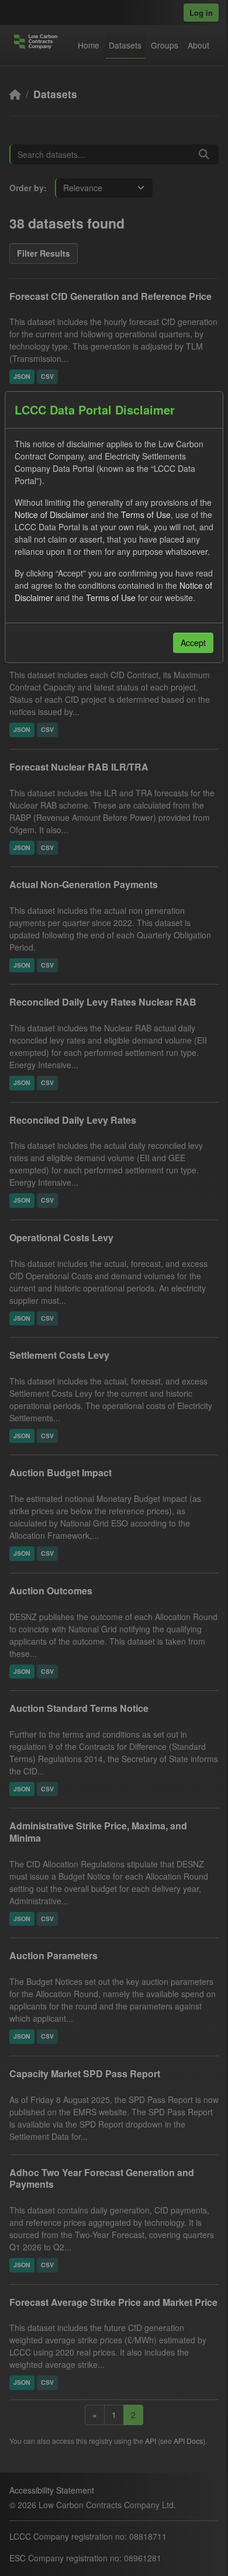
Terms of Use (146, 514)
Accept (193, 643)
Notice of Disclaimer (51, 514)
